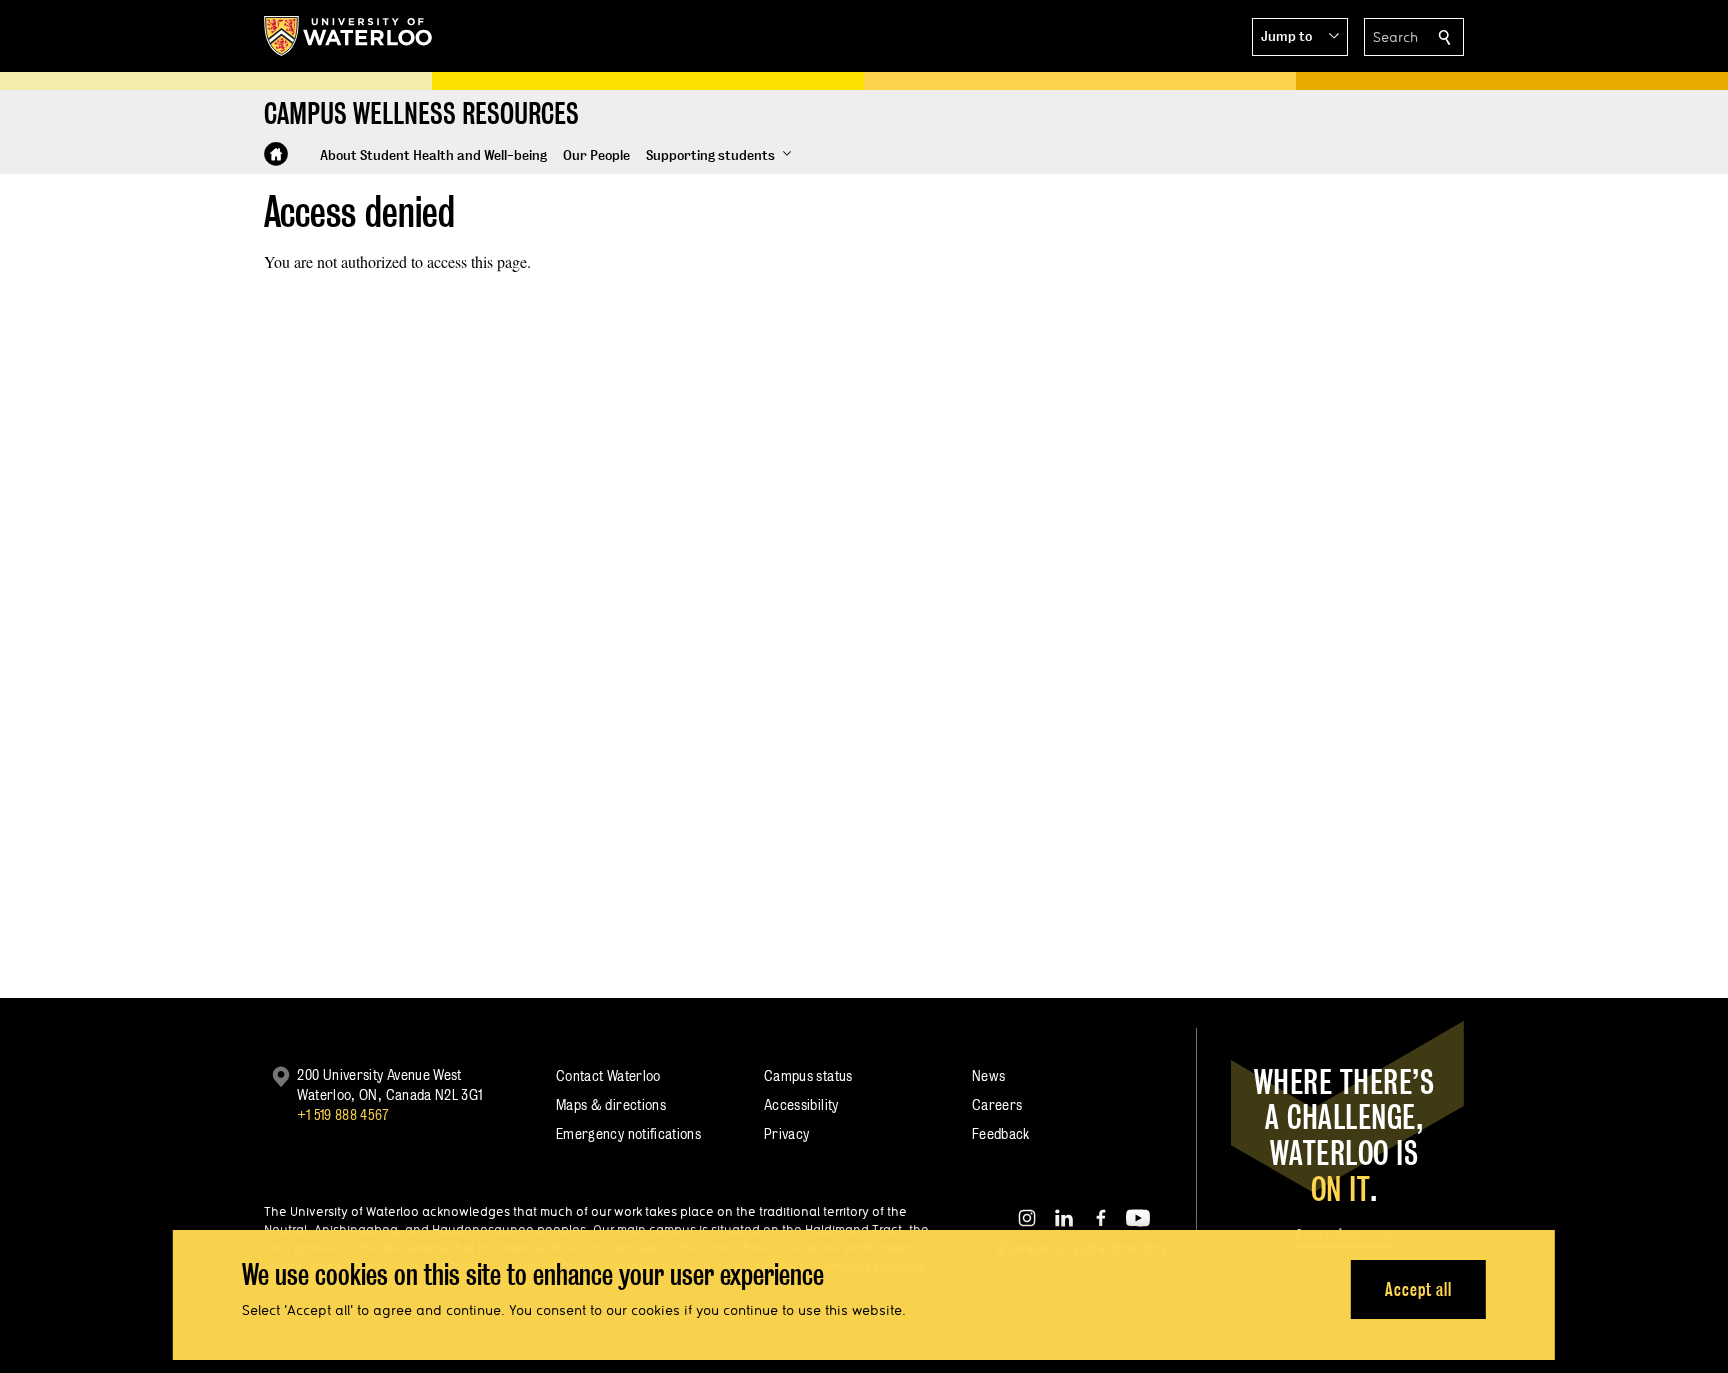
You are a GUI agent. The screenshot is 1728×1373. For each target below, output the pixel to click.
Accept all (1418, 1288)
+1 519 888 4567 (343, 1114)
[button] (1300, 37)
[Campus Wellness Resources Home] (276, 154)
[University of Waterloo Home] (349, 36)
